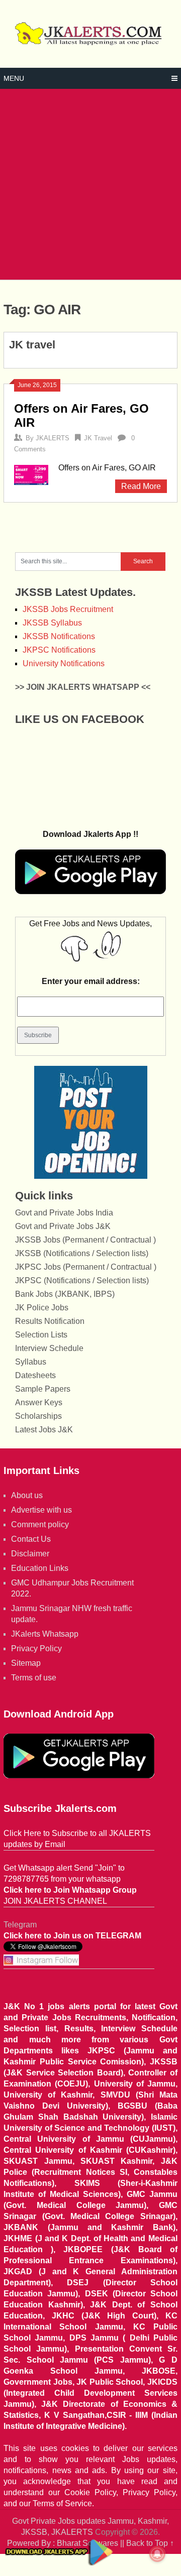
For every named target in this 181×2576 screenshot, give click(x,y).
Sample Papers (43, 1389)
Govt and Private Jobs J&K (63, 1226)
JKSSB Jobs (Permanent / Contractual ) (85, 1240)
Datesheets (35, 1375)
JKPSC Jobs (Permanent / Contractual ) (86, 1267)
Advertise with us (41, 1510)
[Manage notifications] (157, 2554)
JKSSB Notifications (59, 636)
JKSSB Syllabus (52, 623)
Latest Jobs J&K (44, 1430)
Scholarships (38, 1416)
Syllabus (31, 1362)
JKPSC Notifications (59, 650)
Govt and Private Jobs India (64, 1213)
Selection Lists (41, 1335)
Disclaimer (30, 1554)
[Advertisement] (90, 184)
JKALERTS (53, 438)
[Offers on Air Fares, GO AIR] (31, 474)
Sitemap (26, 1663)
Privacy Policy (36, 1648)
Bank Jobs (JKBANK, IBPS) (65, 1294)
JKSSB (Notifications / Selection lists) (82, 1253)
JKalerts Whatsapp (45, 1634)
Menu (14, 78)
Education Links (40, 1568)
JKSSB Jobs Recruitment (68, 609)
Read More (141, 486)
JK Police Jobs (42, 1308)
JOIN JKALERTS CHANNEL (55, 1901)
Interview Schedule (49, 1348)
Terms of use (34, 1678)
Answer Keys (39, 1402)
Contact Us (31, 1539)
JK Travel (98, 438)
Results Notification (50, 1321)
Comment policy (40, 1524)
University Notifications (64, 663)
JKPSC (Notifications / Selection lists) (82, 1280)
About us (27, 1495)
